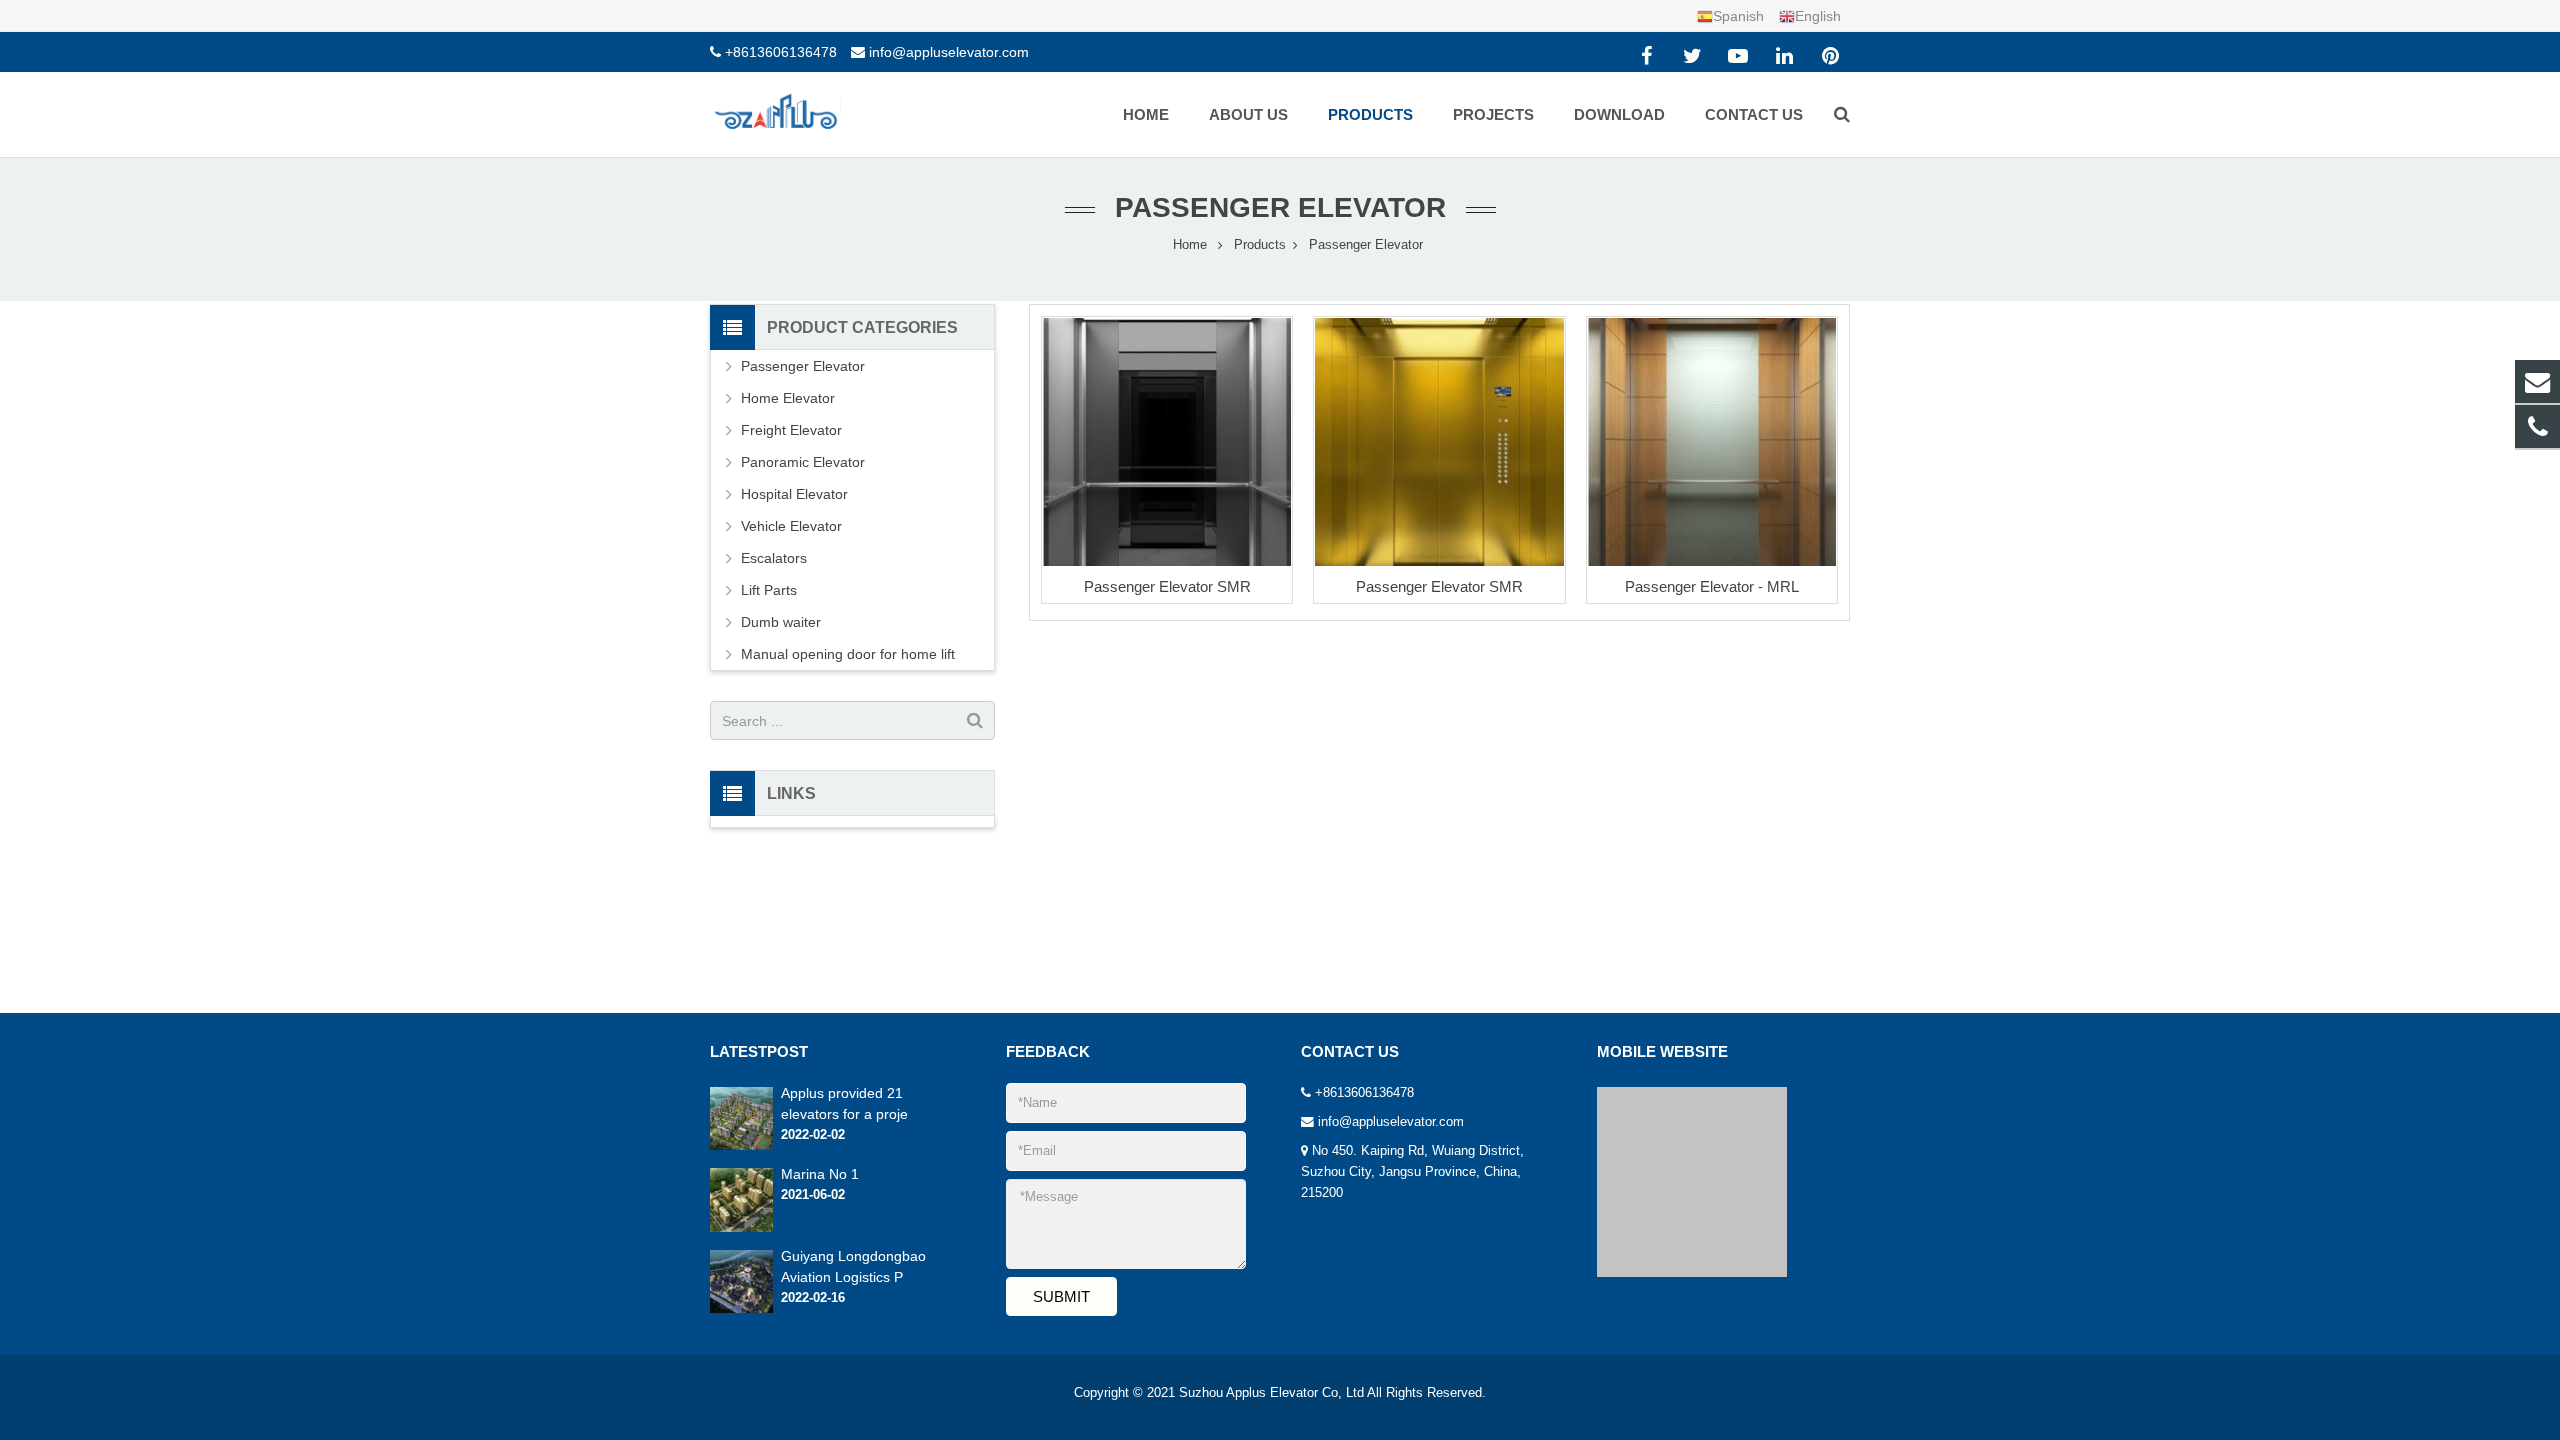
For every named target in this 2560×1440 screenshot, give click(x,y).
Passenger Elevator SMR (1167, 586)
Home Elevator (788, 398)
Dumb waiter (781, 622)
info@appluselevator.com (949, 52)
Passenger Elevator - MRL (1712, 586)
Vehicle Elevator (791, 526)
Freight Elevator (791, 430)
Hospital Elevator (794, 494)
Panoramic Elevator (803, 462)
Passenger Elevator (1280, 207)
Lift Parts (769, 590)
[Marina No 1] (741, 1228)
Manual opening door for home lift (848, 654)
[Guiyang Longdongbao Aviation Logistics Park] (741, 1309)
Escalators (774, 558)
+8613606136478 (781, 52)
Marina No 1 (820, 1174)
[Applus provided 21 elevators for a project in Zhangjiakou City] (741, 1146)
